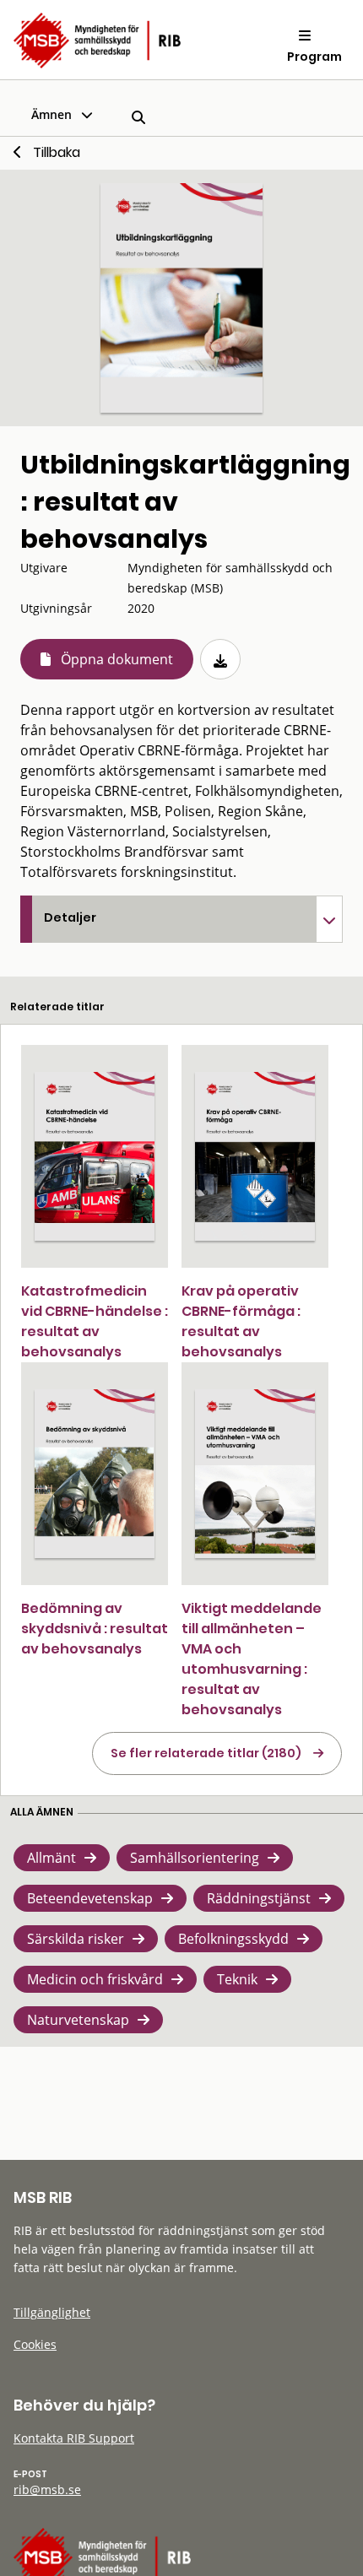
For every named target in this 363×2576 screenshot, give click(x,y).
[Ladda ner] (220, 659)
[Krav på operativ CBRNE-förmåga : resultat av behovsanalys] (255, 1157)
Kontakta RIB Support (74, 2438)
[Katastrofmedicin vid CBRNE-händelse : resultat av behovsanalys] (95, 1157)
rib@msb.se (47, 2489)
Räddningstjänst (259, 1898)
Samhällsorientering (195, 1858)
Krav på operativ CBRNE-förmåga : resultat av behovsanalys (241, 1321)
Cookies (35, 2344)
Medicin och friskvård (95, 1979)
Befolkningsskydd (233, 1939)
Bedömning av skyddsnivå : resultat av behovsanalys (95, 1629)
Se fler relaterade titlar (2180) (206, 1753)
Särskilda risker (76, 1939)
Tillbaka (57, 152)
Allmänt (51, 1858)
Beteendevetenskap (90, 1898)
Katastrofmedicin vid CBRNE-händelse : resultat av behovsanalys (95, 1321)
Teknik (237, 1979)
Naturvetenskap (78, 2020)
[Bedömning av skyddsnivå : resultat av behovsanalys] (95, 1474)
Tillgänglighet (52, 2312)
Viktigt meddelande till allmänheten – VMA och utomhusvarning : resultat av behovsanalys (252, 1659)
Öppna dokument (117, 659)
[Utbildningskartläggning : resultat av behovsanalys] (181, 298)
